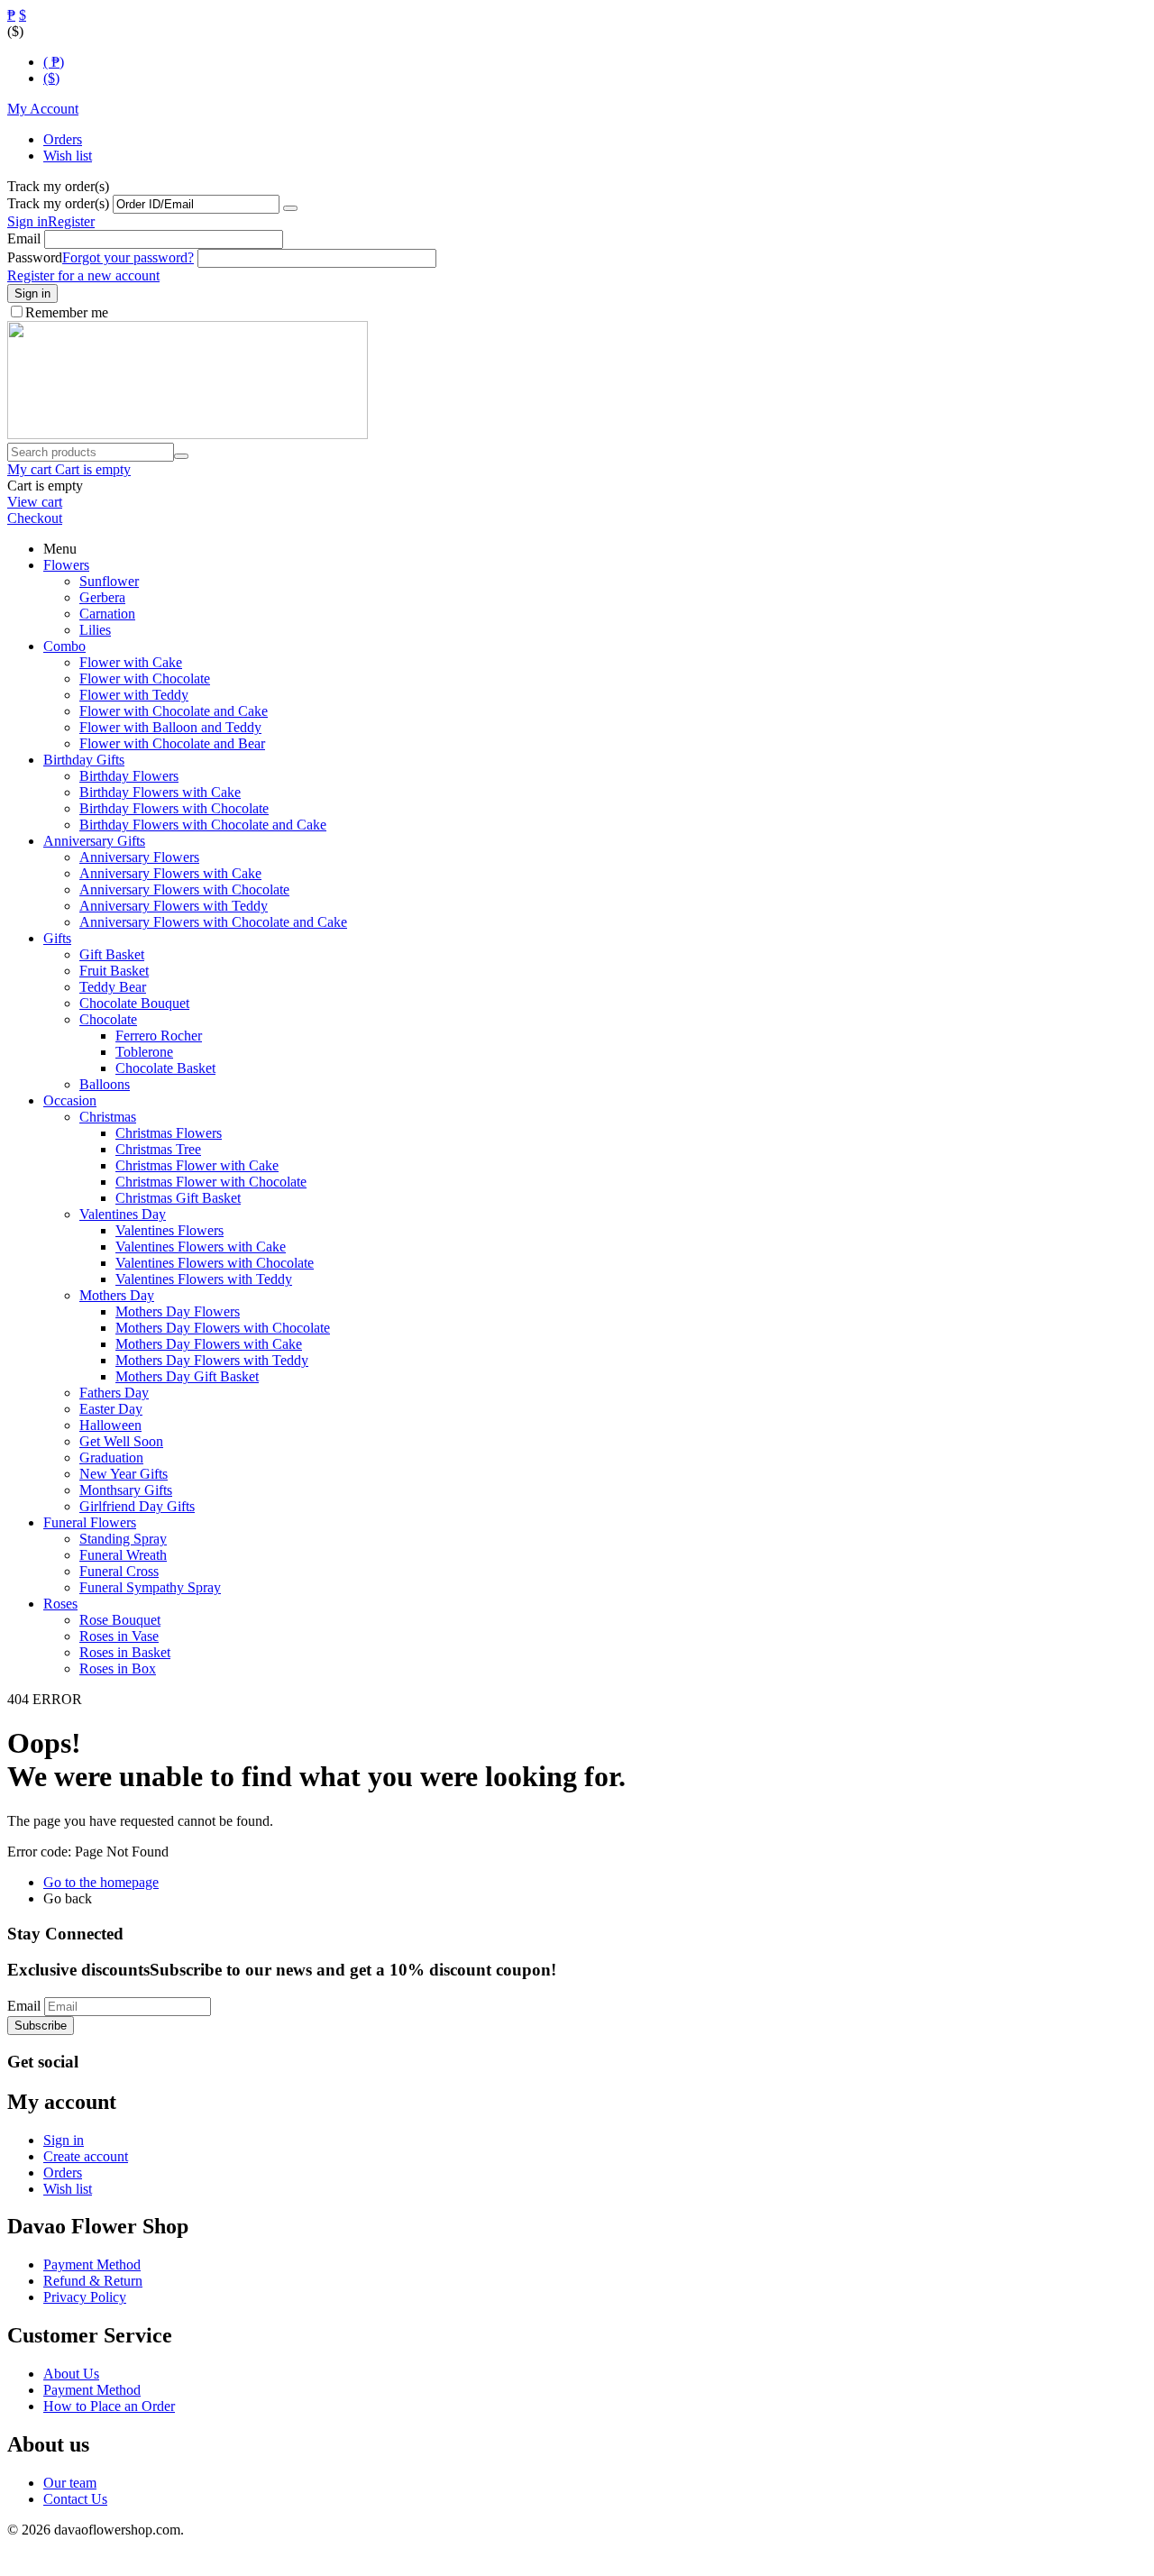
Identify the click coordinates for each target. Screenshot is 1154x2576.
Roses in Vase (119, 1636)
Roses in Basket (125, 1652)
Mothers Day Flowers (178, 1311)
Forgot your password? (128, 257)
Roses (60, 1604)
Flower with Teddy (134, 695)
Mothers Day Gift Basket (187, 1376)
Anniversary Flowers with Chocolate (184, 889)
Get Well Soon (121, 1441)
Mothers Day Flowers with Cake (209, 1344)
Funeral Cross (119, 1571)
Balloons (105, 1084)
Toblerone (144, 1052)
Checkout (35, 518)
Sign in (27, 221)
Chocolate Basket (165, 1068)
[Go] (290, 208)
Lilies (95, 630)
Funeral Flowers (90, 1522)
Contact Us (75, 2499)
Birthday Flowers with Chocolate (174, 808)
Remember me (67, 312)
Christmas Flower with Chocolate (211, 1182)
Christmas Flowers (169, 1133)
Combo (64, 646)
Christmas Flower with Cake (197, 1165)
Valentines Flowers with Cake (201, 1247)
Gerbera (102, 597)
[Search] (181, 456)
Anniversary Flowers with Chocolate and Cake (213, 922)
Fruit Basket (114, 971)
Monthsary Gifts (126, 1490)
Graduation (111, 1458)
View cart (35, 502)
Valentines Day (123, 1214)
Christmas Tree (158, 1149)
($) (51, 78)
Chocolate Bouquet (134, 1003)
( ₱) (54, 62)
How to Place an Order (109, 2406)
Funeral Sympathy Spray (150, 1587)
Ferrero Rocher (159, 1036)
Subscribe (41, 2026)
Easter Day (111, 1409)
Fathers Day (114, 1393)
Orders (63, 139)
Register (71, 221)
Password (35, 257)
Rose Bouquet (120, 1620)
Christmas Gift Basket (178, 1198)
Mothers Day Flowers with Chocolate (223, 1328)
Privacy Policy (85, 2297)
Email (24, 238)
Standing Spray (123, 1539)
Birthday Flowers (129, 776)
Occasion (70, 1100)
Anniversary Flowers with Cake (170, 873)
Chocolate (108, 1019)
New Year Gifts (124, 1474)
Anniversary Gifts (94, 841)
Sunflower (109, 581)
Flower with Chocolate (145, 678)
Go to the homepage (101, 1882)
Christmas (108, 1117)
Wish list (68, 156)
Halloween (110, 1425)
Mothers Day (117, 1295)
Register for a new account (83, 275)
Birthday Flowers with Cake (160, 792)
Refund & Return (93, 2281)
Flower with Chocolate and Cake (174, 711)
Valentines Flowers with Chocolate (215, 1263)
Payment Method (92, 2264)
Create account (86, 2156)
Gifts (57, 938)
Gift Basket (112, 954)
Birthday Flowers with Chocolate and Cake (203, 825)
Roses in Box (118, 1668)
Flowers (66, 565)
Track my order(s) (58, 203)
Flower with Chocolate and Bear (172, 743)
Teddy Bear (113, 987)
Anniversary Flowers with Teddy (174, 906)
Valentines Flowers (169, 1230)
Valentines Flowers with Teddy (204, 1279)
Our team (70, 2483)
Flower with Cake (131, 662)
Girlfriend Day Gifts (137, 1506)
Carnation (107, 614)
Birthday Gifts (84, 760)
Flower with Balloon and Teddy (170, 727)
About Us (71, 2374)
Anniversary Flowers (139, 857)
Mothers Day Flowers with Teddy (212, 1360)
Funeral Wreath (123, 1555)
